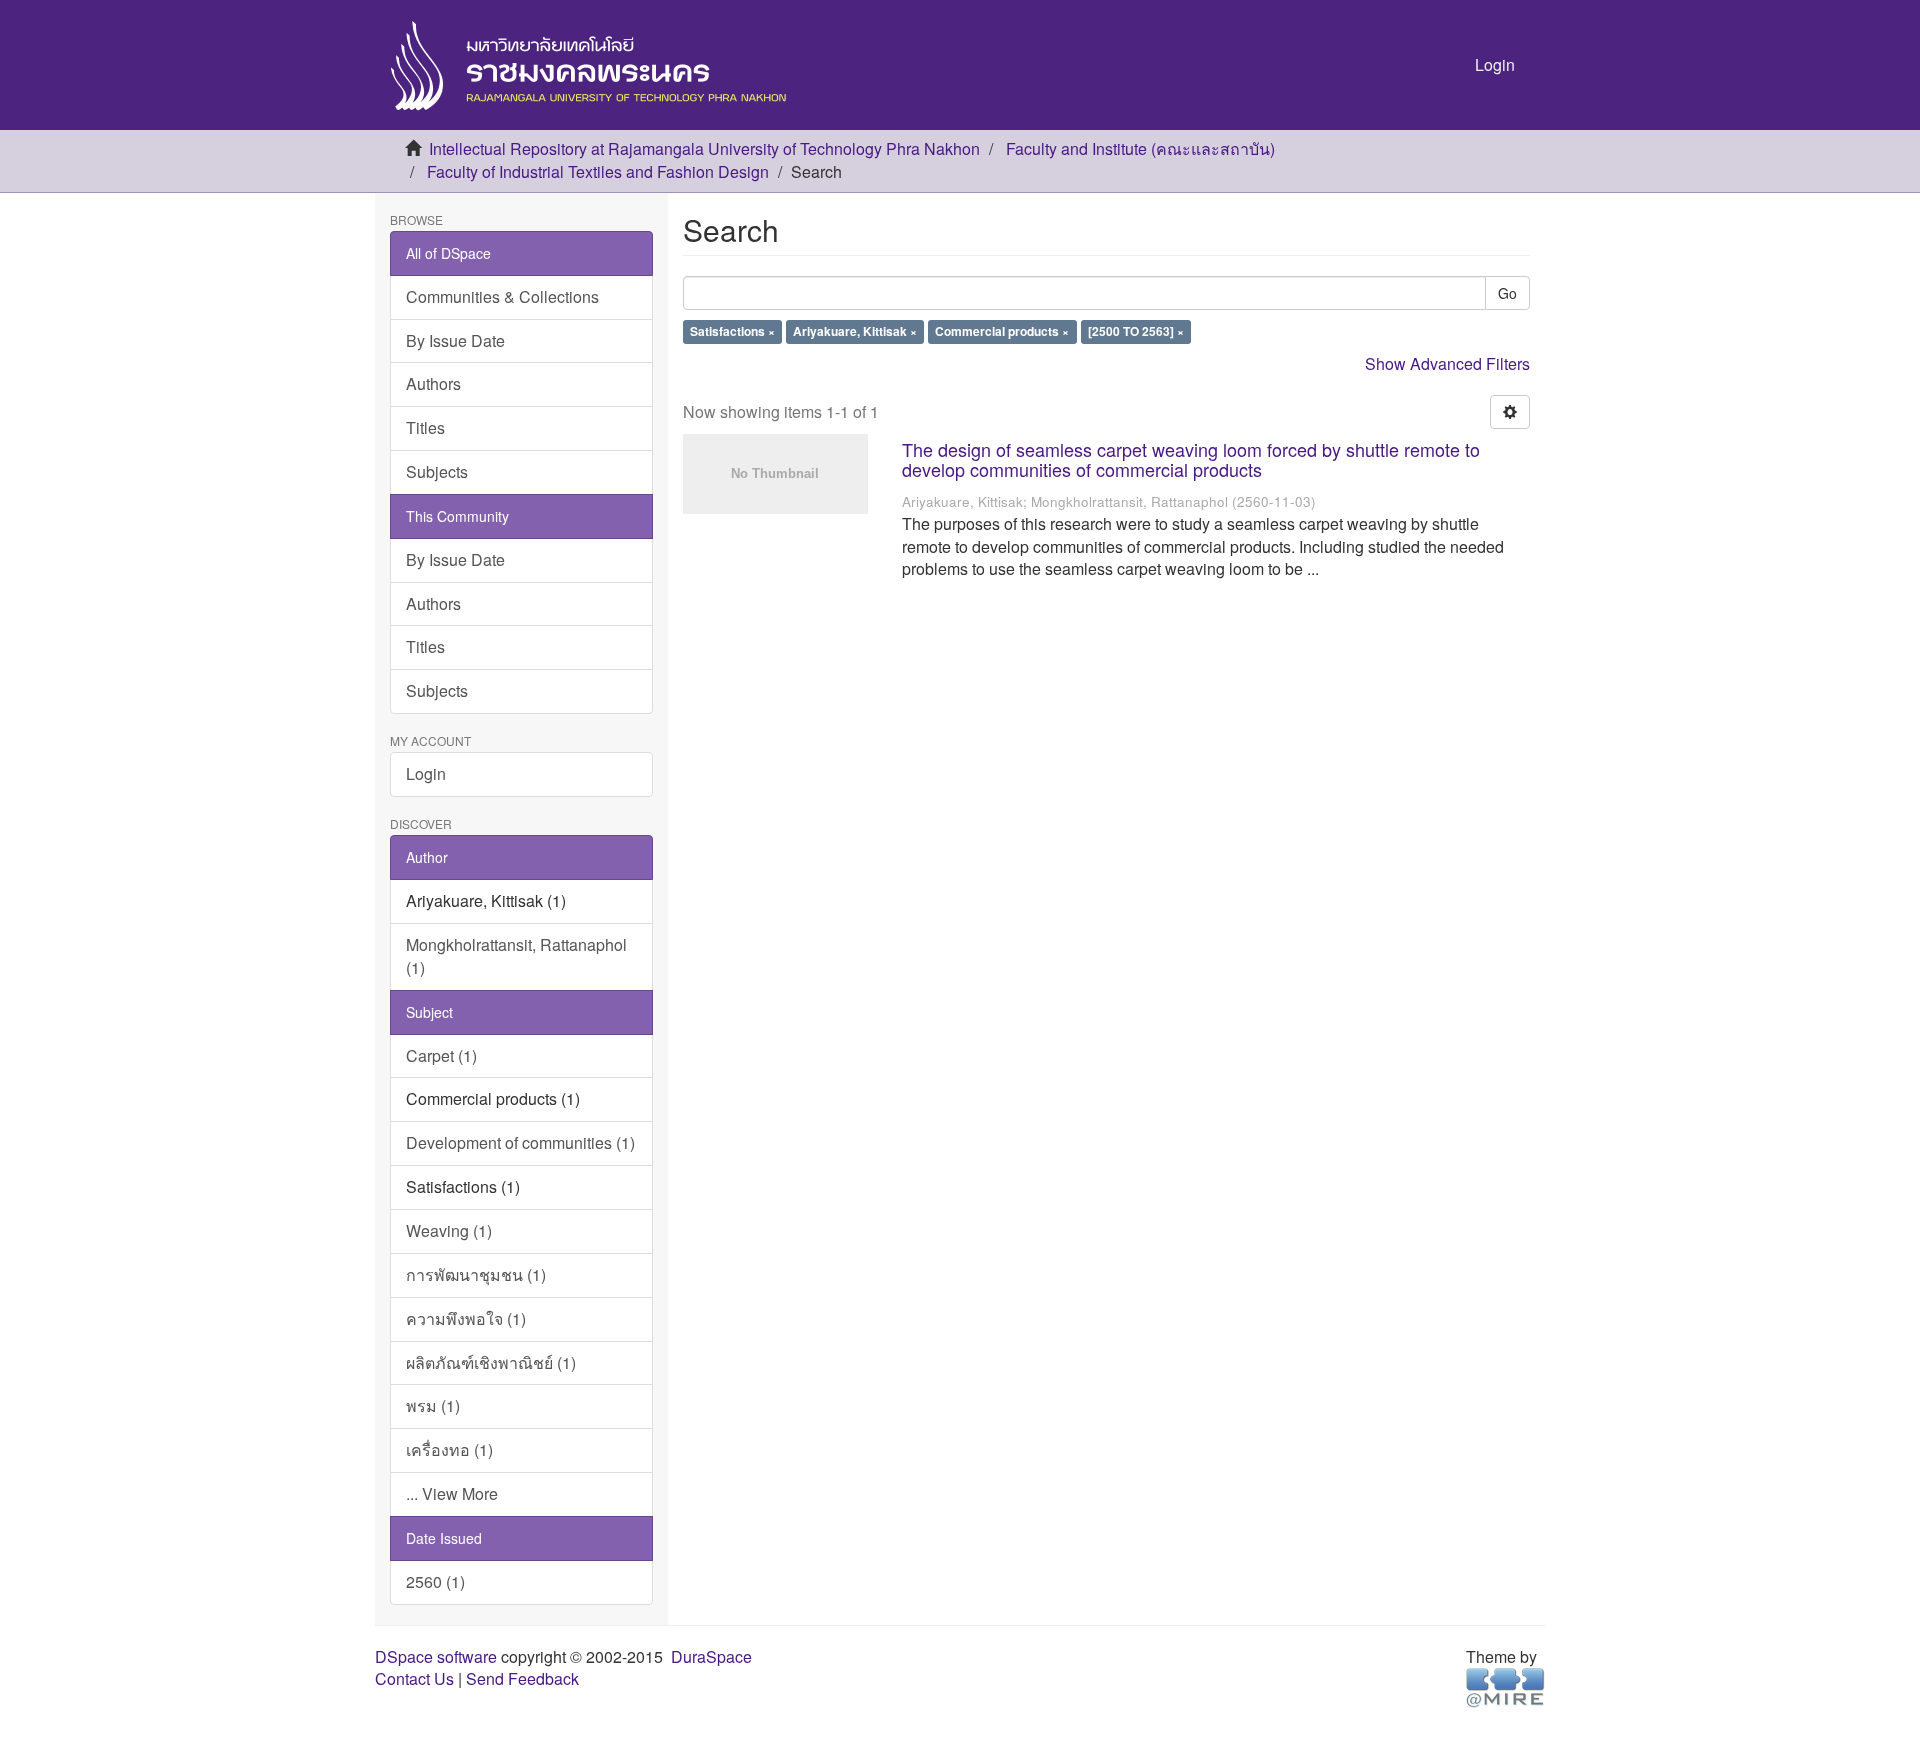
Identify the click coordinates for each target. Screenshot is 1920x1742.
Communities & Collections (502, 296)
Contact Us (414, 1678)
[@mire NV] (1505, 1686)
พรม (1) (433, 1405)
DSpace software (436, 1656)
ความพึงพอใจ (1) (466, 1318)
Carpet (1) (441, 1055)
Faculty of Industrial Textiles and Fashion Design (598, 171)
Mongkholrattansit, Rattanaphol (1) (516, 956)
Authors (433, 383)
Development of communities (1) (520, 1142)
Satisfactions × (732, 332)
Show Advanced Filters (1447, 363)
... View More (452, 1493)
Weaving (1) (449, 1230)
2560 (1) (435, 1581)
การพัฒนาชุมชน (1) (476, 1274)
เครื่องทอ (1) (449, 1449)
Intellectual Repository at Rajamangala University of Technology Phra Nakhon (704, 148)
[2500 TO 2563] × (1136, 332)
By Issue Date (455, 340)
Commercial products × (1002, 332)
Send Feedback (522, 1678)
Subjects (437, 471)
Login (426, 773)
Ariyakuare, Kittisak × (855, 332)
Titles (425, 427)
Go (1507, 293)
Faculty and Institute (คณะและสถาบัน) (1140, 148)
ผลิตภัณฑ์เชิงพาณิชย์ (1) (491, 1362)
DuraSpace (711, 1656)
